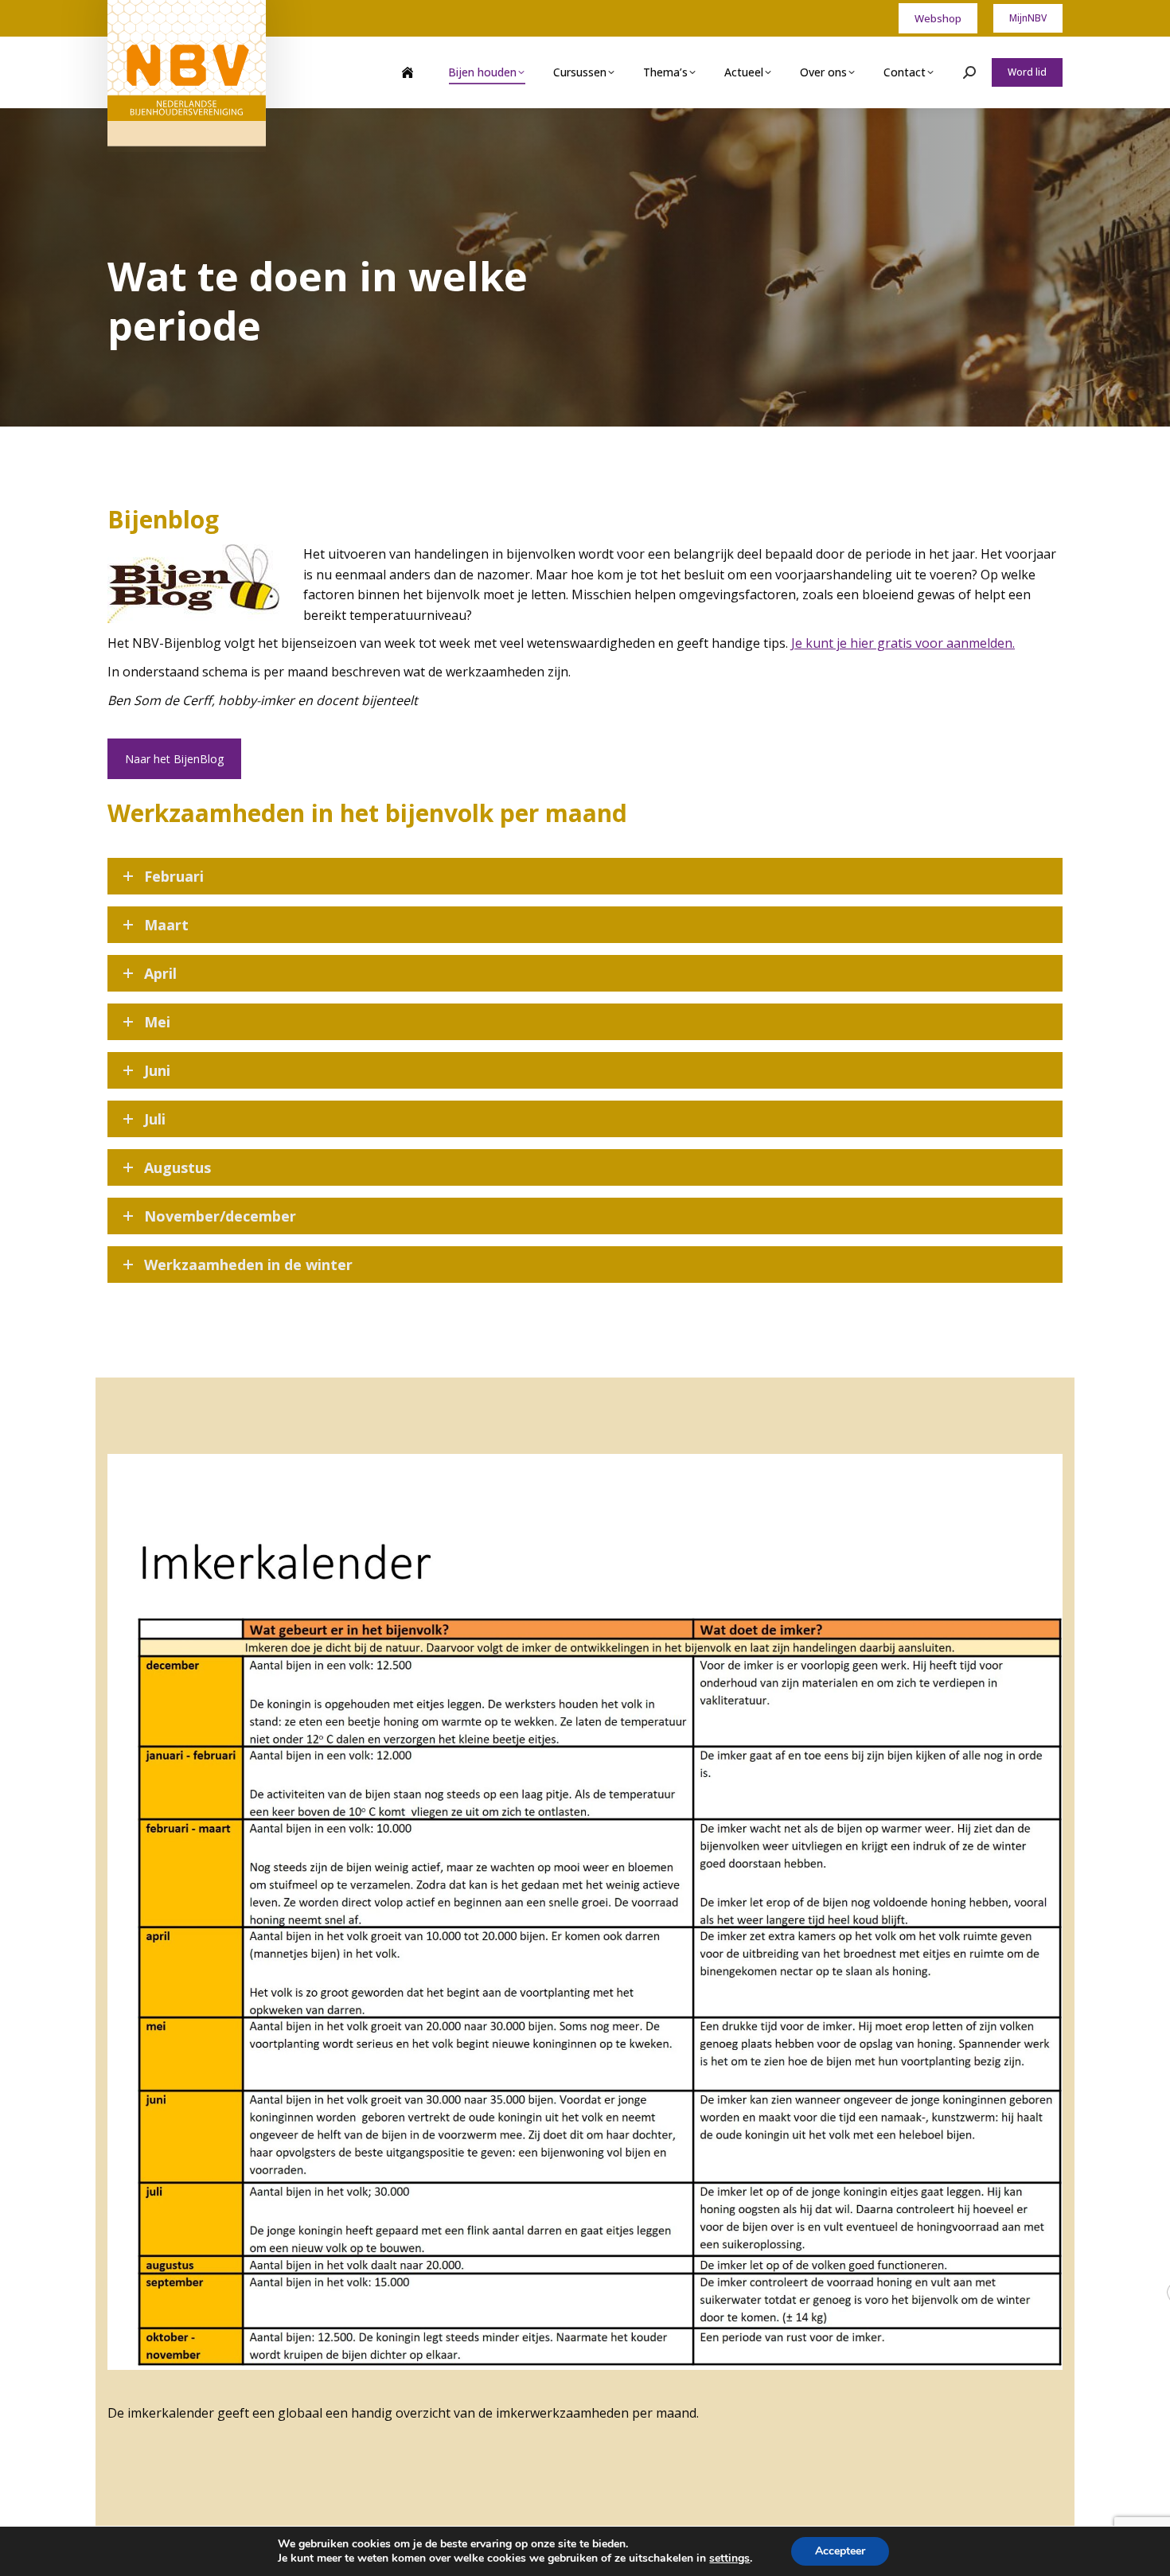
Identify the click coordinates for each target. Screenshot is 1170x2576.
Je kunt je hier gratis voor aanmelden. (903, 643)
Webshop (938, 18)
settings (729, 2558)
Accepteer (840, 2551)
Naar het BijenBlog (174, 759)
